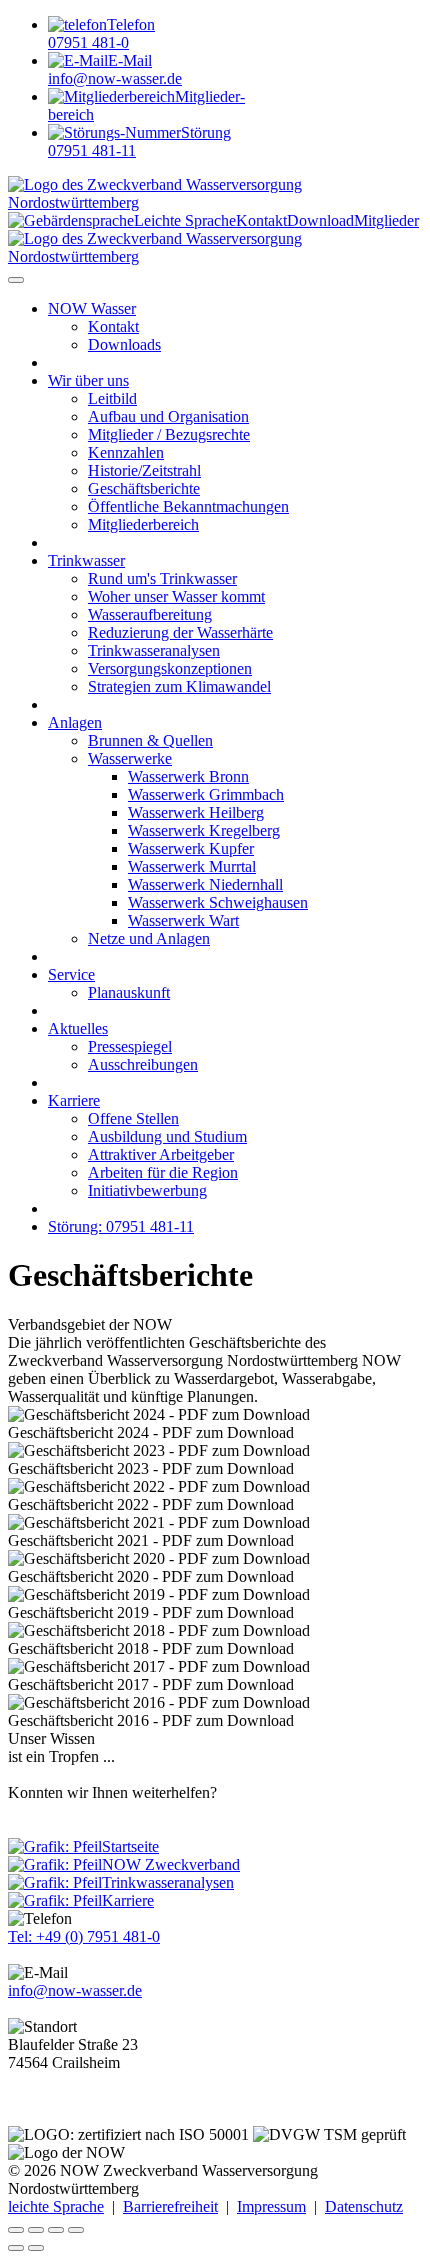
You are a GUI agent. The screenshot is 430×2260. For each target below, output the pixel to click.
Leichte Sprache (185, 220)
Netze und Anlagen (149, 938)
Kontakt (261, 220)
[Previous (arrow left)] (16, 2248)
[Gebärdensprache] (71, 220)
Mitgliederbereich (143, 524)
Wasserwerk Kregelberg (204, 830)
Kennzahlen (126, 452)
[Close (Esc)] (16, 2230)
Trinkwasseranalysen (154, 650)
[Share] (36, 2230)
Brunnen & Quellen (150, 740)
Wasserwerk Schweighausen (218, 902)
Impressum (271, 2206)
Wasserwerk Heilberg (196, 812)
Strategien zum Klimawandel (179, 686)
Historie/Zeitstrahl (144, 470)
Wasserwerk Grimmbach (206, 794)
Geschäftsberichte (144, 488)
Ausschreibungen (143, 1064)
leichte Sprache (56, 2206)
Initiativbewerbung (147, 1190)
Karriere (74, 1100)
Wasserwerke (130, 758)
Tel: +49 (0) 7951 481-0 (84, 1936)
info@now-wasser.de (75, 1990)
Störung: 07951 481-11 (121, 1226)
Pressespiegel (130, 1046)
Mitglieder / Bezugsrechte (169, 434)
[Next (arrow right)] (36, 2248)
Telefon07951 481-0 (101, 33)
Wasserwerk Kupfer (191, 848)
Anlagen (75, 722)
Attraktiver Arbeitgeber (161, 1154)
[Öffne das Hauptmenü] (16, 280)
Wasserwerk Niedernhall (205, 884)
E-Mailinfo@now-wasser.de (115, 69)
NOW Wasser (92, 308)
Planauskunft (129, 992)
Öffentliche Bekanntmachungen (188, 506)
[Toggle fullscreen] (56, 2230)
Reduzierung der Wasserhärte (180, 632)
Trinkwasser (86, 560)
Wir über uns (88, 380)
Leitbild (112, 398)
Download (320, 220)
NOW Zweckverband (171, 1864)
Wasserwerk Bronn (188, 776)
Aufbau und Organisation (168, 416)
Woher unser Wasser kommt (176, 596)
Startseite (130, 1846)
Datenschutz (364, 2206)
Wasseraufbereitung (150, 614)
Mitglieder (386, 220)
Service (71, 974)
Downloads (124, 344)
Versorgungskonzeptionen (170, 668)
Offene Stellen (133, 1118)
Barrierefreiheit (170, 2206)
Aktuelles (78, 1028)
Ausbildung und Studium (167, 1136)
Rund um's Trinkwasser (162, 578)
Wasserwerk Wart (183, 920)
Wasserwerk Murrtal (192, 866)
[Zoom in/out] (76, 2230)
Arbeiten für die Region (163, 1172)
